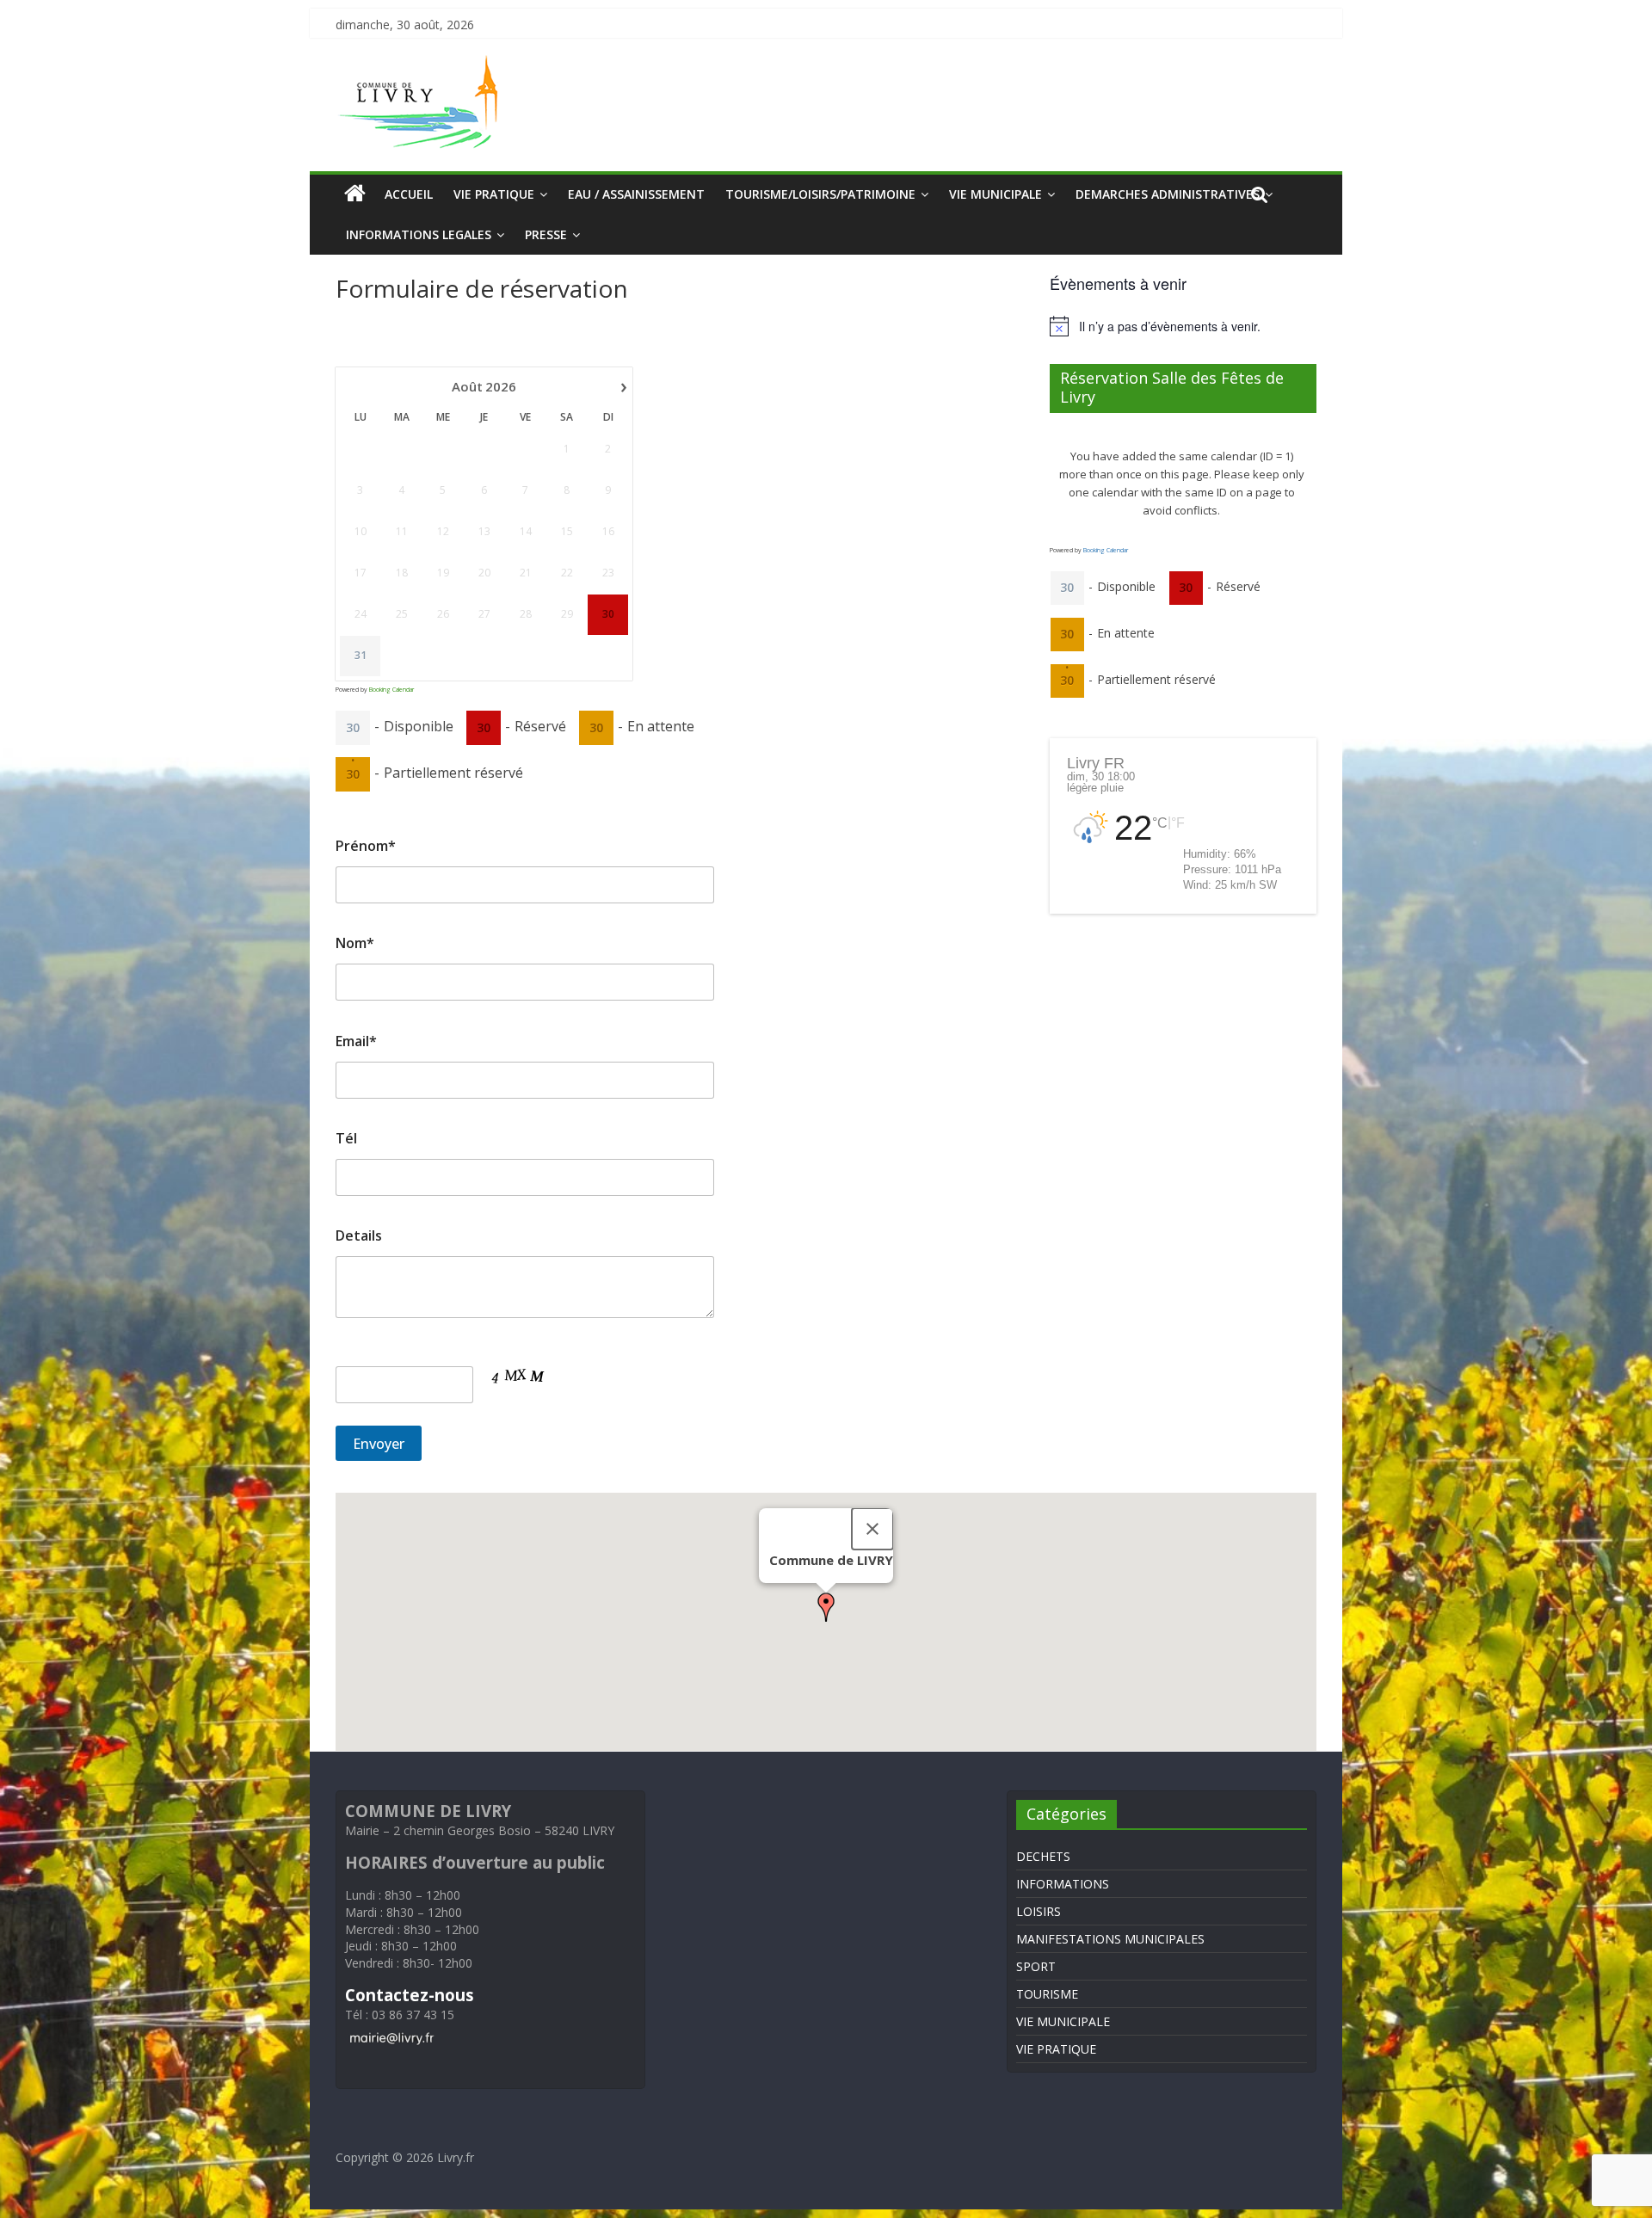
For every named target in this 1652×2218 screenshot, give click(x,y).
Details (359, 1235)
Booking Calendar (391, 690)
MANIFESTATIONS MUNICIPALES (1110, 1939)
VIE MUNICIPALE (996, 194)
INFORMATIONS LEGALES (419, 234)
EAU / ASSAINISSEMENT (636, 194)
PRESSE (546, 234)
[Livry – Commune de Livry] (422, 65)
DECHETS (1043, 1856)
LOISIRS (1039, 1911)
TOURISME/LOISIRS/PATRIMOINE (820, 194)
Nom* (355, 943)
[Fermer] (872, 1529)
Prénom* (366, 846)
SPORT (1036, 1966)
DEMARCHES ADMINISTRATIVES (1168, 194)
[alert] (1183, 326)
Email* (356, 1041)
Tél (346, 1138)
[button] (826, 1607)
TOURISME (1047, 1994)
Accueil (409, 194)
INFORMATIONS (1063, 1884)
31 (361, 656)
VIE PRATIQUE (494, 194)
